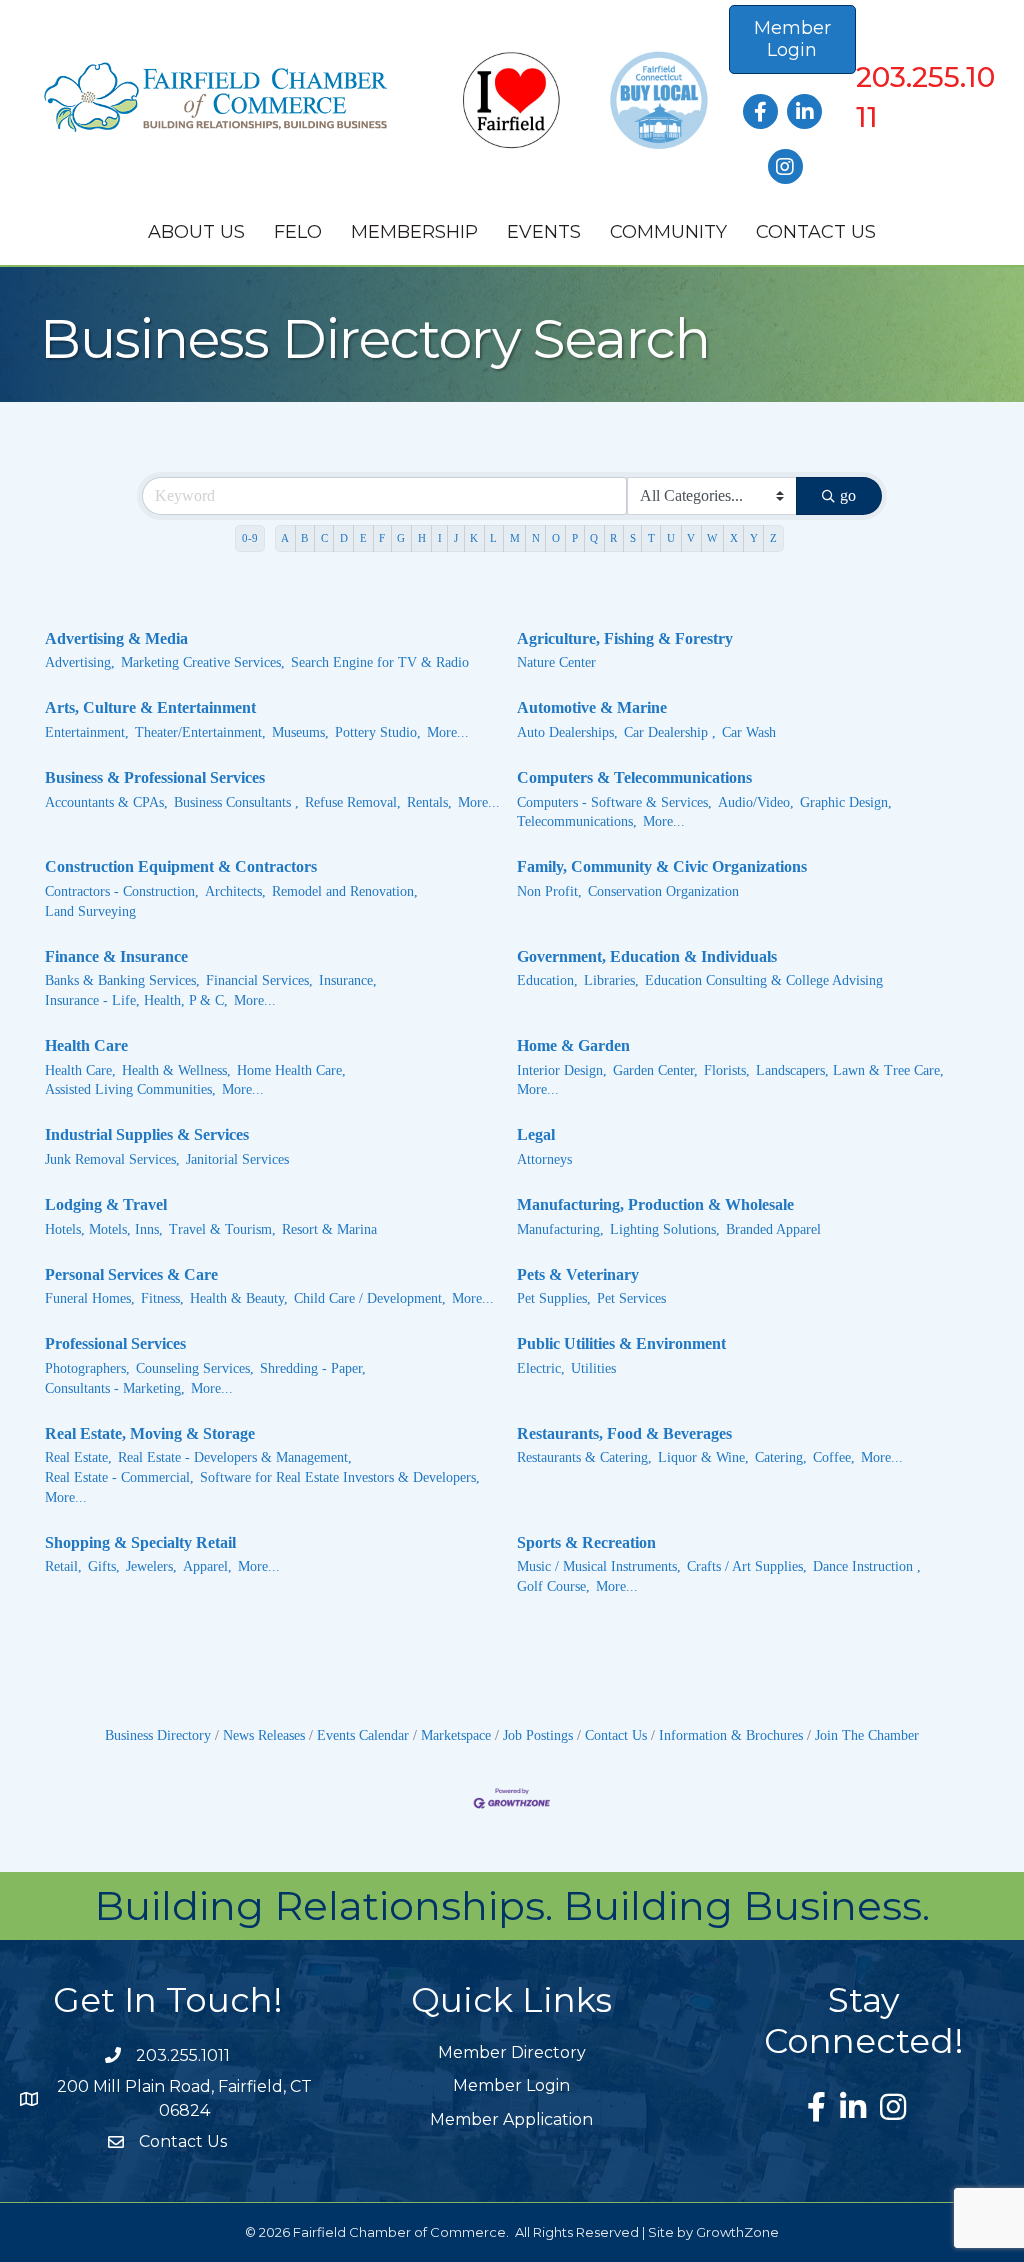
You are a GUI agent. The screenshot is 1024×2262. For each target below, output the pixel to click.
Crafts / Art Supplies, (747, 1566)
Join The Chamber (867, 1735)
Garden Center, (655, 1070)
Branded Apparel (773, 1229)
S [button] (633, 538)
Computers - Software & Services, (614, 802)
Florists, (727, 1070)
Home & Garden (573, 1045)
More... (448, 732)
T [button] (651, 538)
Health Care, (80, 1070)
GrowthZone (737, 2232)
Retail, (63, 1566)
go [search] (848, 495)
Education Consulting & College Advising (764, 980)
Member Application (511, 2119)
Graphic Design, (846, 802)
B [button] (304, 538)
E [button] (363, 538)
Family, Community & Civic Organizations (662, 866)
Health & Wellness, (176, 1070)
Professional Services (115, 1343)
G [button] (401, 538)
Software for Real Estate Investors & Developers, (340, 1477)
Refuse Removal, (353, 802)
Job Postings (538, 1735)
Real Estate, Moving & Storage (150, 1433)
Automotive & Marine (592, 707)
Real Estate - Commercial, (119, 1477)
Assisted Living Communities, (130, 1089)
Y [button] (754, 538)
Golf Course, (553, 1586)
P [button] (575, 538)
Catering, (781, 1457)
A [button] (285, 538)
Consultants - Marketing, (115, 1388)
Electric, (541, 1368)
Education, (547, 980)
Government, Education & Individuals (647, 956)
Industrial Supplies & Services (147, 1134)
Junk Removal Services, (112, 1159)
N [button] (536, 538)
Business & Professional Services (155, 777)
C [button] (324, 538)
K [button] (474, 538)
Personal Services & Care (131, 1274)
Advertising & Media (116, 638)
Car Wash (749, 732)
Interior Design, (562, 1070)
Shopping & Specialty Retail (140, 1542)
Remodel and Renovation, (345, 891)
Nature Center (556, 662)
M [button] (515, 538)
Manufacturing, (560, 1229)
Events (544, 232)
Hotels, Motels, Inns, (104, 1229)
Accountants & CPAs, (106, 802)
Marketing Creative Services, (203, 662)
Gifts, (104, 1566)
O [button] (556, 538)
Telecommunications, (577, 821)
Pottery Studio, (378, 732)
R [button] (613, 538)
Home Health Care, (291, 1070)
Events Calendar (363, 1735)
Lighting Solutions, (665, 1229)
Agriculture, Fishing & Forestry (625, 638)
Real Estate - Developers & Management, (235, 1457)
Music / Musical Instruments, (599, 1566)
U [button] (671, 538)
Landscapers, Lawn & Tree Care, (850, 1070)
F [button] (382, 538)
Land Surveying (90, 911)
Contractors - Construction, (122, 891)
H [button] (422, 538)
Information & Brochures (731, 1735)
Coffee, (834, 1457)
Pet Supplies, (554, 1298)
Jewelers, (151, 1566)
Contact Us (816, 232)
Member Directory (512, 2052)
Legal (536, 1134)
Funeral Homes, (90, 1298)
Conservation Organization (663, 891)
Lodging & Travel (106, 1204)
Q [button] (594, 538)
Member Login (511, 2085)
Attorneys (544, 1159)
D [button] (344, 538)
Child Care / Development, (370, 1298)
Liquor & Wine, (703, 1457)
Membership (414, 232)
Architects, (235, 891)
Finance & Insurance (116, 956)
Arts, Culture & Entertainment (150, 707)
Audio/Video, (756, 802)
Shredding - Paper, (313, 1368)
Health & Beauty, (239, 1298)
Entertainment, (87, 732)
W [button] (712, 538)
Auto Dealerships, (567, 732)
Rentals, (429, 802)
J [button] (456, 538)
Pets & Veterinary (578, 1274)
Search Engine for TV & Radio (380, 662)
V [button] (691, 538)
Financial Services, (259, 980)
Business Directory (158, 1735)
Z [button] (773, 538)
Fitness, (162, 1298)
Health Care (86, 1045)
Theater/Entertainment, (200, 732)
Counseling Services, (195, 1368)
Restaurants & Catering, (584, 1457)
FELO (298, 232)
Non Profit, (549, 891)
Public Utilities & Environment (621, 1343)
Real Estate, (78, 1457)
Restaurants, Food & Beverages (624, 1433)
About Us (196, 232)
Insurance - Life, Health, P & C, (136, 1000)
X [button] (734, 538)
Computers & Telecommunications (634, 777)
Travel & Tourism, (222, 1229)
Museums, (300, 732)
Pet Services (631, 1298)
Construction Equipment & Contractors (181, 866)
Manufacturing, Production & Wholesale (655, 1204)
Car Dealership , (670, 732)
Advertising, (80, 662)
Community (668, 232)
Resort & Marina (329, 1229)
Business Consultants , (236, 802)
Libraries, (611, 980)
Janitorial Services (237, 1159)
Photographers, (87, 1368)
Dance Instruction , (867, 1566)
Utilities (593, 1368)
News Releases (264, 1735)
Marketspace (456, 1735)
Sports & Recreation (586, 1542)
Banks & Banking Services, (122, 980)
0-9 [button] (250, 538)
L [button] (493, 538)
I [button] (440, 538)
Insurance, (348, 980)
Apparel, (207, 1566)
